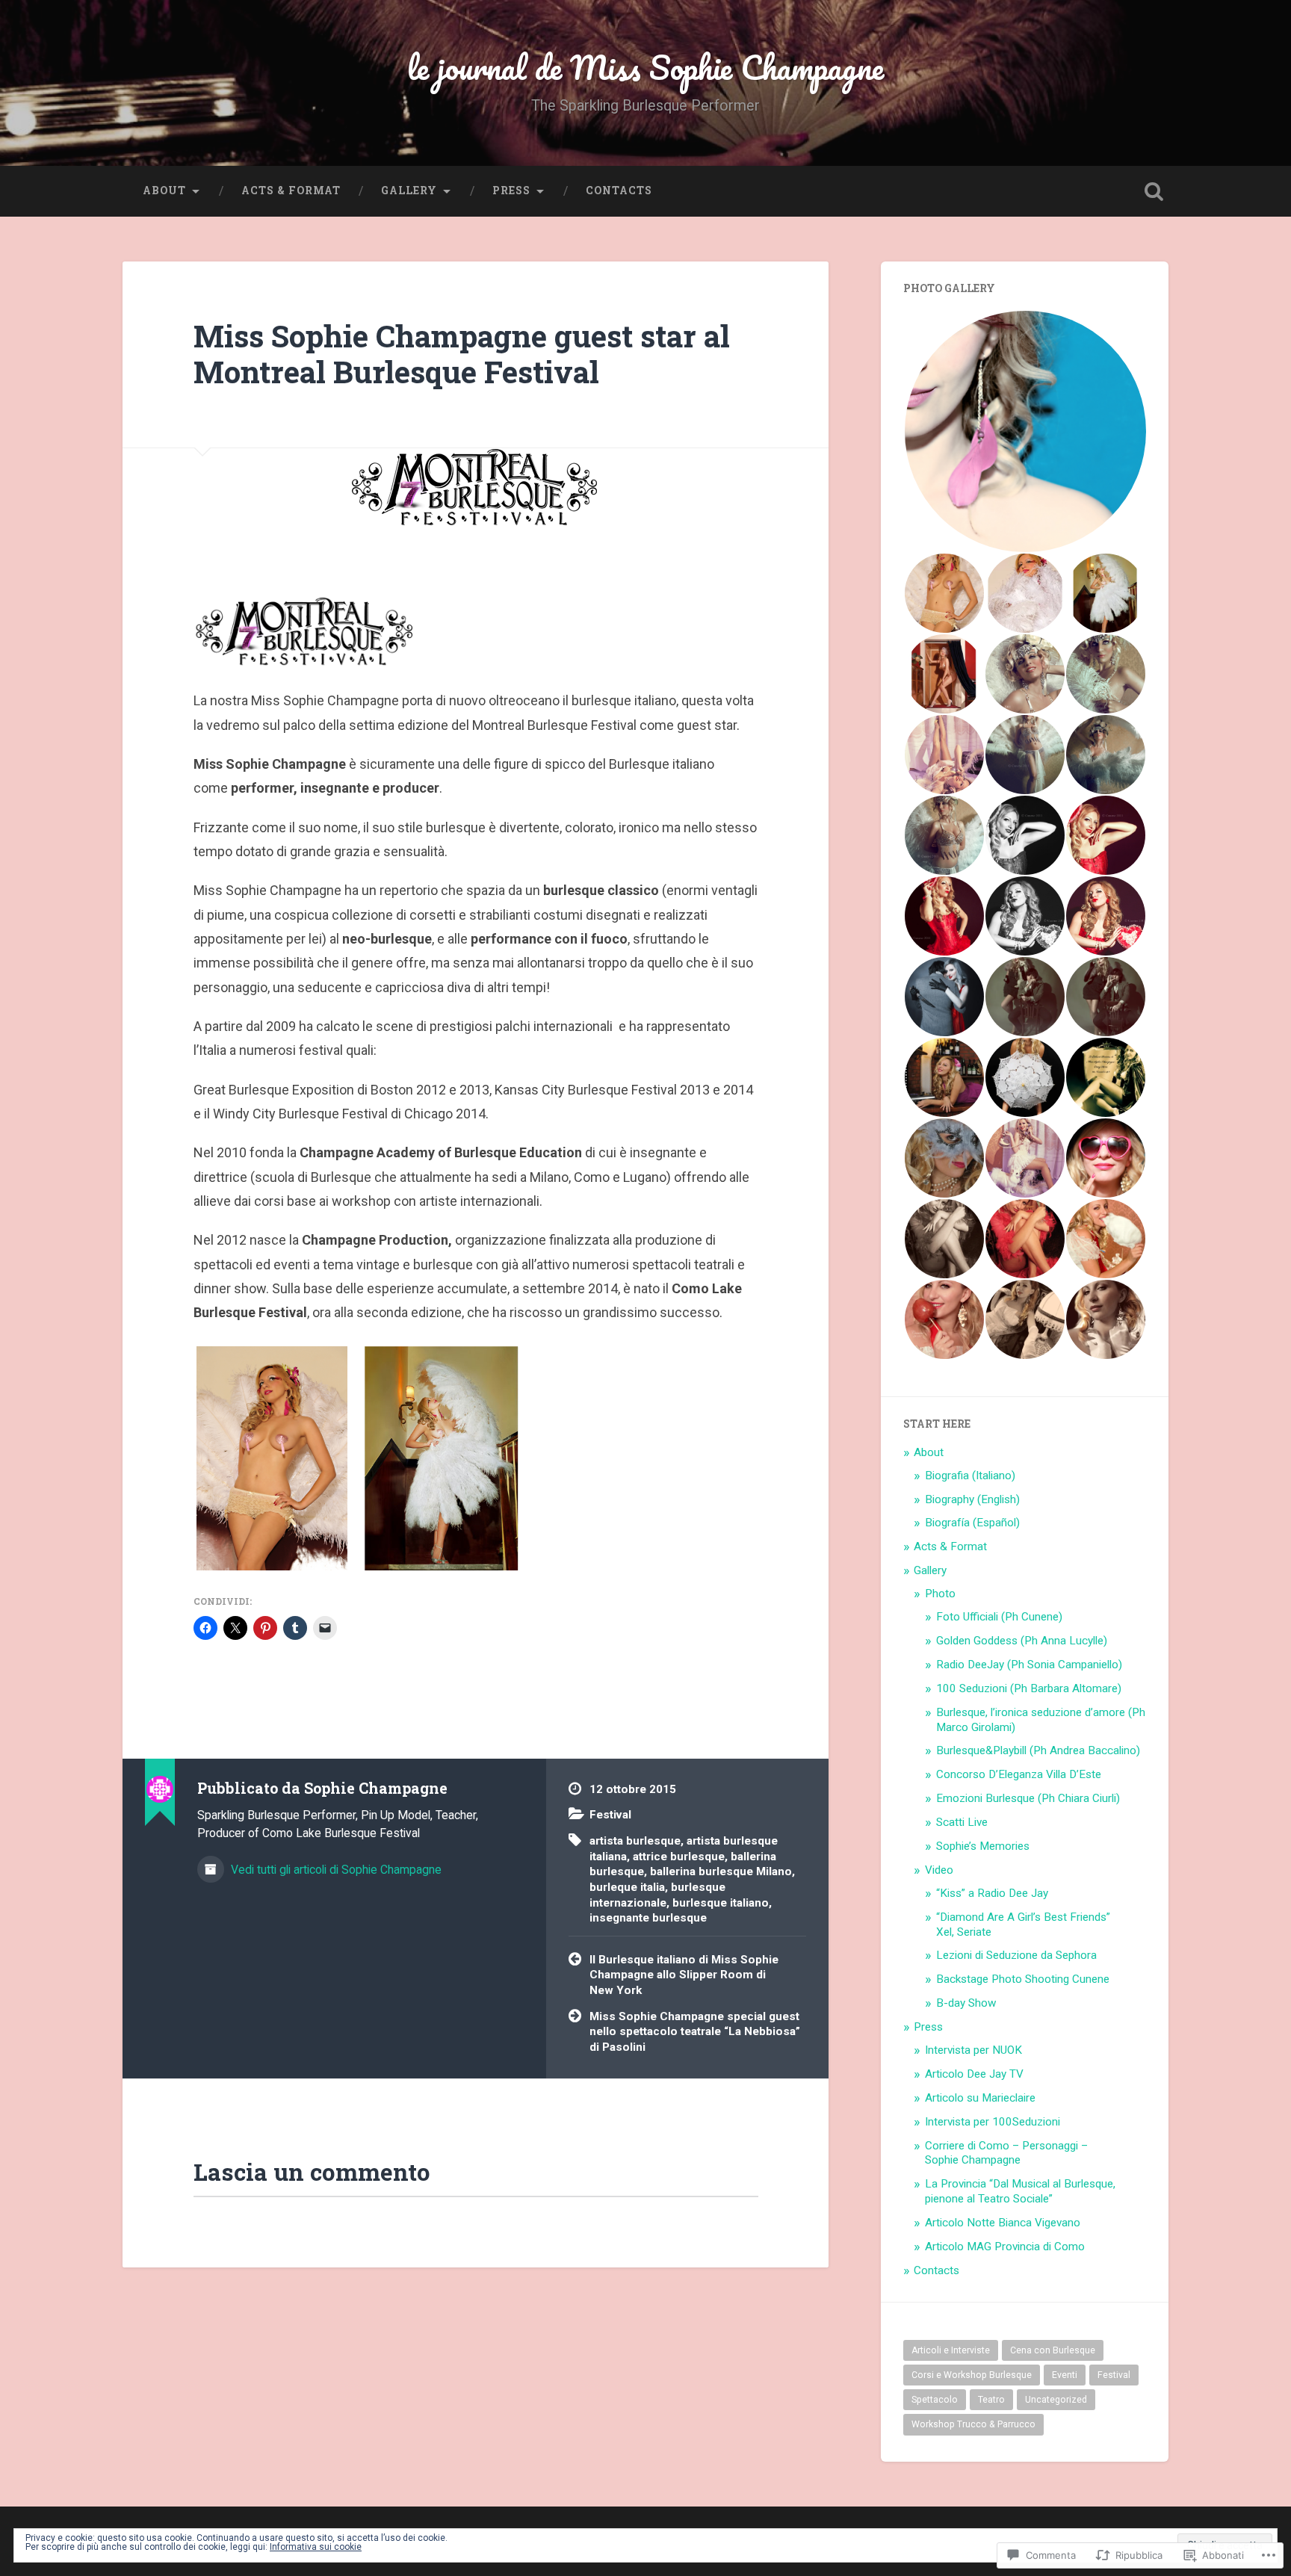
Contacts (619, 191)
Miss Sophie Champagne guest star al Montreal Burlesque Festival (462, 354)
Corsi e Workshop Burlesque (972, 2375)
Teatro (991, 2400)
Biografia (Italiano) (970, 1476)
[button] (1025, 431)
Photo (940, 1594)
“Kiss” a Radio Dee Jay (992, 1893)
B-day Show (966, 2003)
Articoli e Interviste (951, 2350)
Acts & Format (291, 191)
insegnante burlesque (648, 1918)
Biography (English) (972, 1499)
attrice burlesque (679, 1857)
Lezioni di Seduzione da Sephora (1016, 1955)
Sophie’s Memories (983, 1846)
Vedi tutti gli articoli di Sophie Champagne (335, 1870)
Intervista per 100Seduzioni (993, 2122)
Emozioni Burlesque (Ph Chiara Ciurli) (1028, 1798)
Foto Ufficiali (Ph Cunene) (999, 1617)
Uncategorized (1056, 2400)
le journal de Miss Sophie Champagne (645, 67)
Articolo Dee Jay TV (974, 2074)
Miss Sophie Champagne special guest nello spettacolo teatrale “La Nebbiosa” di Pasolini (695, 2032)
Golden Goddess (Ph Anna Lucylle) (1022, 1641)
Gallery (409, 191)
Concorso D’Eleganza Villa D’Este (1019, 1774)
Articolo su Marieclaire (980, 2098)
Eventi (1065, 2375)
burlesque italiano (721, 1903)
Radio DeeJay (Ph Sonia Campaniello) (1029, 1665)
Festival (610, 1815)
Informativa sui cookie (316, 2547)
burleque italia (627, 1887)
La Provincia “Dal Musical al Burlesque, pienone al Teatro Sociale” (1020, 2191)
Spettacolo (935, 2400)
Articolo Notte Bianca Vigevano (1003, 2223)
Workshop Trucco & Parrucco (973, 2424)
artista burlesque (635, 1841)
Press (511, 191)
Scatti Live (962, 1822)
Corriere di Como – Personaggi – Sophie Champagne (1006, 2153)
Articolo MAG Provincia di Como (1005, 2247)
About (164, 191)
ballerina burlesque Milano (721, 1871)
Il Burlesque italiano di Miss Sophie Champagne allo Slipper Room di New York (684, 1975)
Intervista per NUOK (973, 2050)
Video (939, 1870)
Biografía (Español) (972, 1523)
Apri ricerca (1154, 191)
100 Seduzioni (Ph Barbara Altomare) (1029, 1688)
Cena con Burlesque (1053, 2350)
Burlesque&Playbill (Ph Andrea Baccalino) (1038, 1750)
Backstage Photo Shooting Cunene (1023, 1979)
